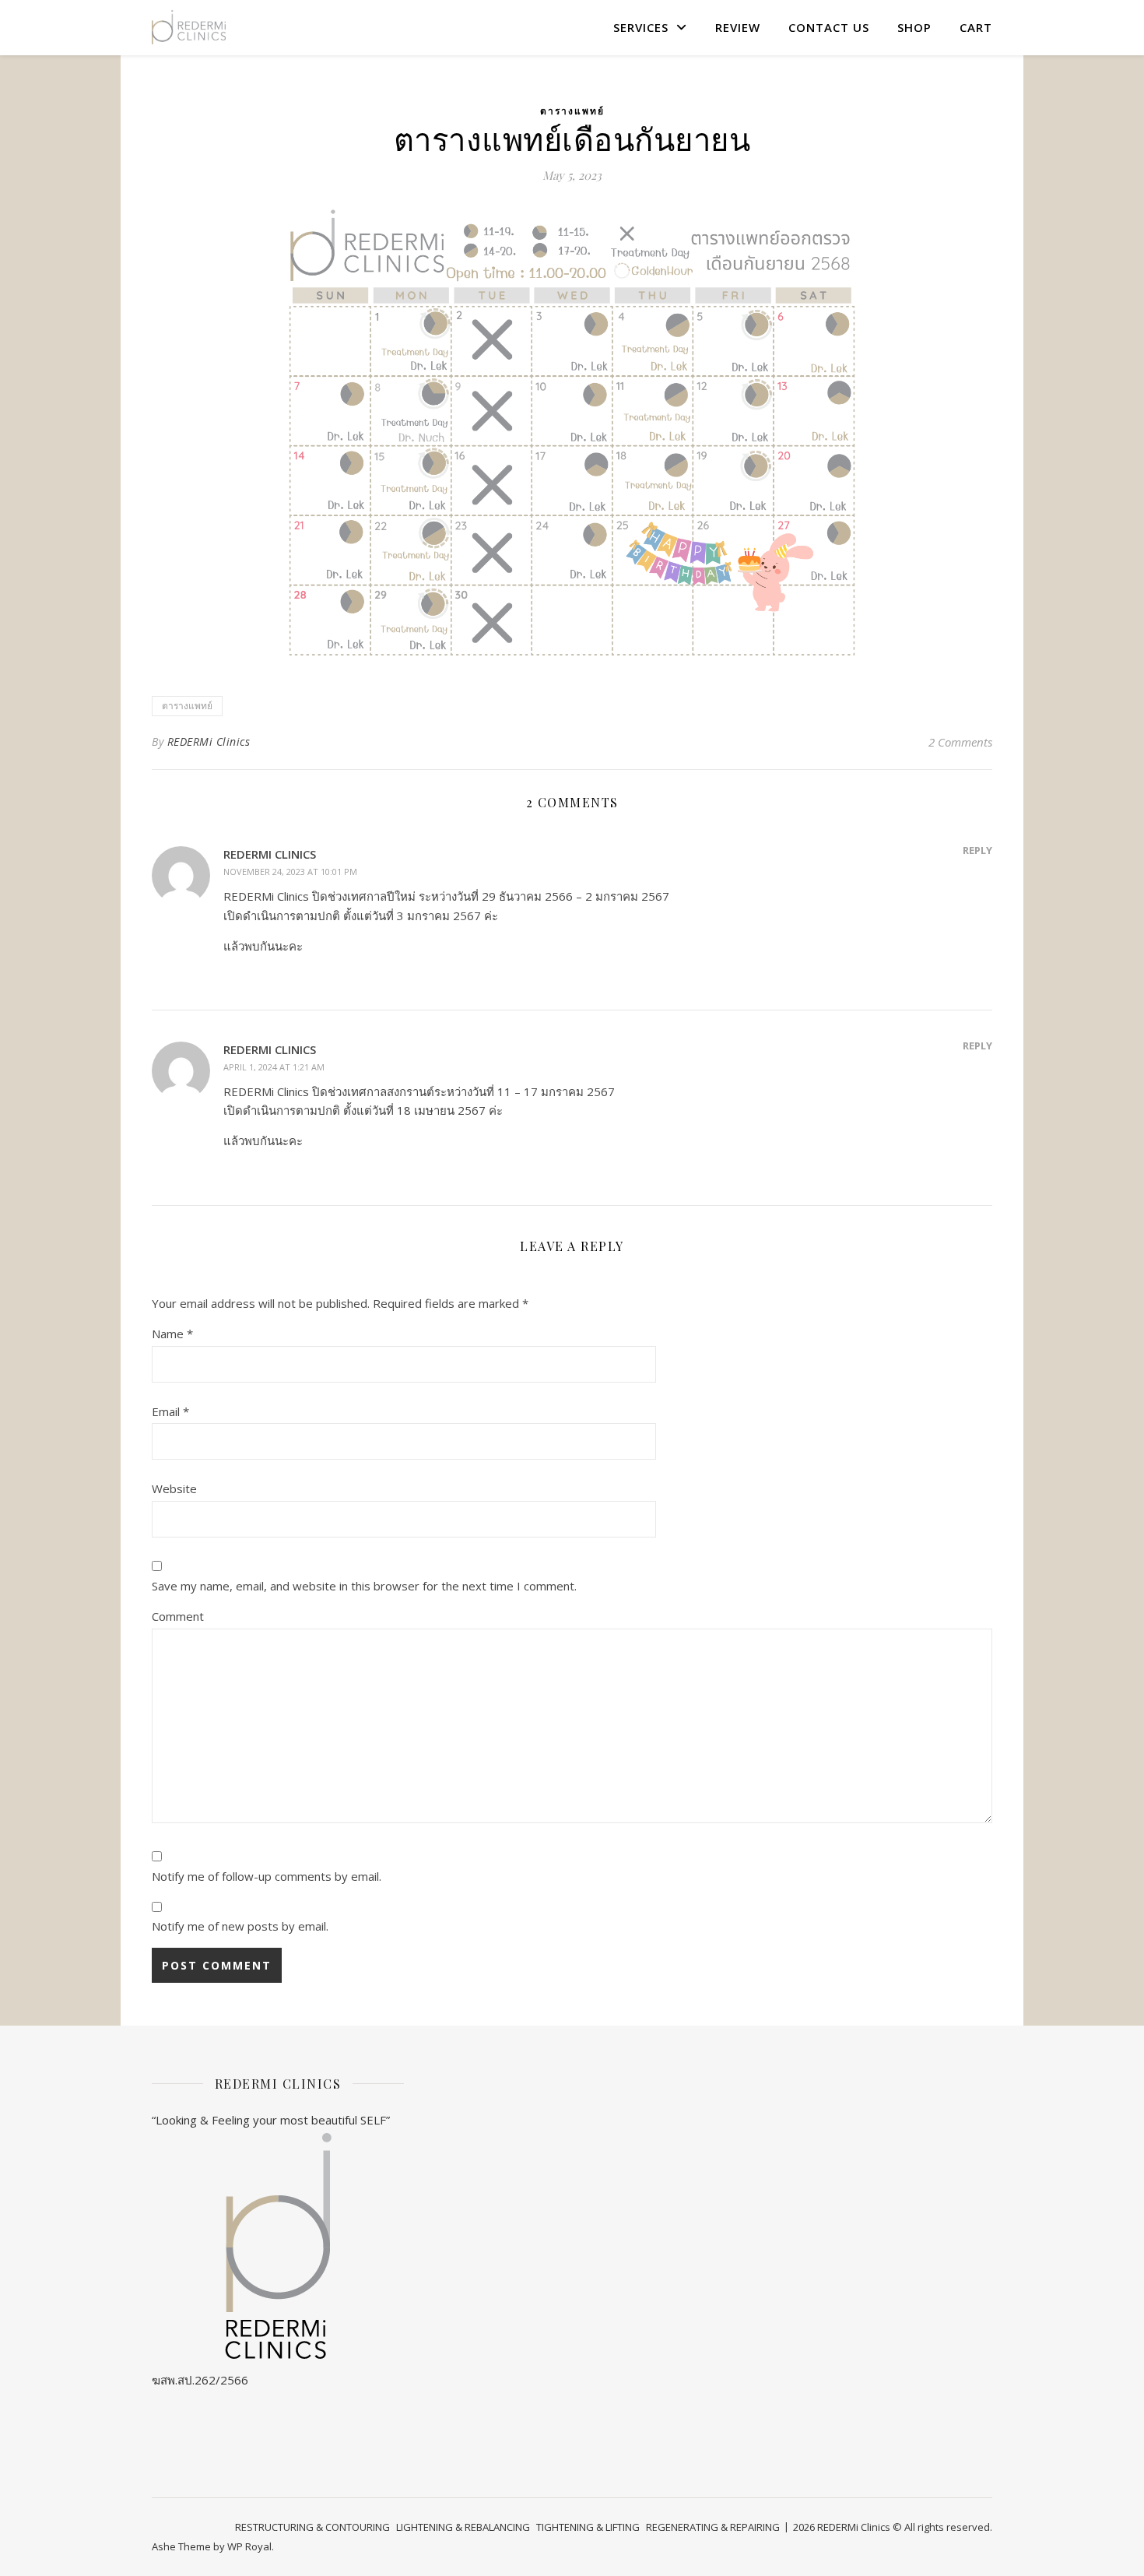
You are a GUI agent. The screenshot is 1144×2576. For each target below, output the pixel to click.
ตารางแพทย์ (572, 111)
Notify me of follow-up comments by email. (267, 1876)
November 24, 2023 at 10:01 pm (290, 872)
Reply (977, 850)
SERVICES (641, 27)
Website (174, 1488)
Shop (914, 27)
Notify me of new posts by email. (240, 1926)
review (738, 27)
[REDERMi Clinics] (189, 27)
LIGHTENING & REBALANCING (463, 2527)
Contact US (829, 27)
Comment (178, 1616)
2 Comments (960, 742)
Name (172, 1334)
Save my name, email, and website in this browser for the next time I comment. (364, 1586)
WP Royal (249, 2546)
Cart (976, 27)
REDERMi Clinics (209, 742)
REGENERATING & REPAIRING (713, 2527)
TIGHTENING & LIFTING (588, 2527)
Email (170, 1411)
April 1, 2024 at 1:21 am (274, 1067)
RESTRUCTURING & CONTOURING (312, 2527)
